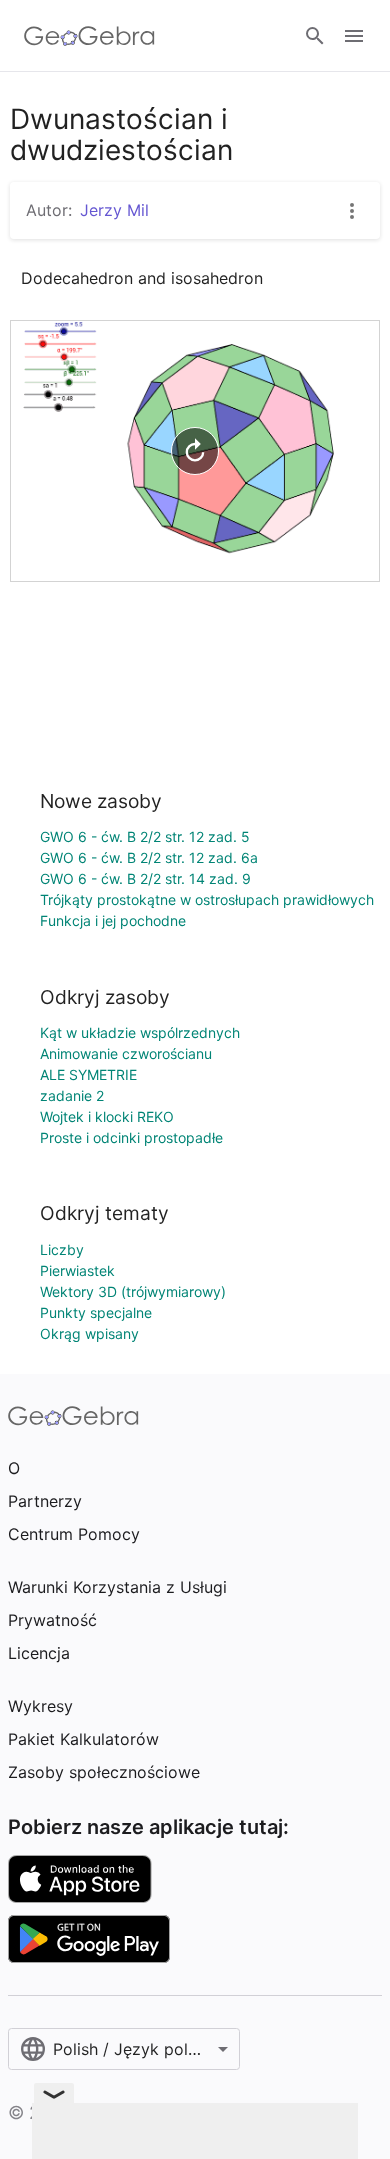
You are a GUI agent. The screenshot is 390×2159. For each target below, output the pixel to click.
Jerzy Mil (114, 210)
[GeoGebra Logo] (89, 36)
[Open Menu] (354, 36)
